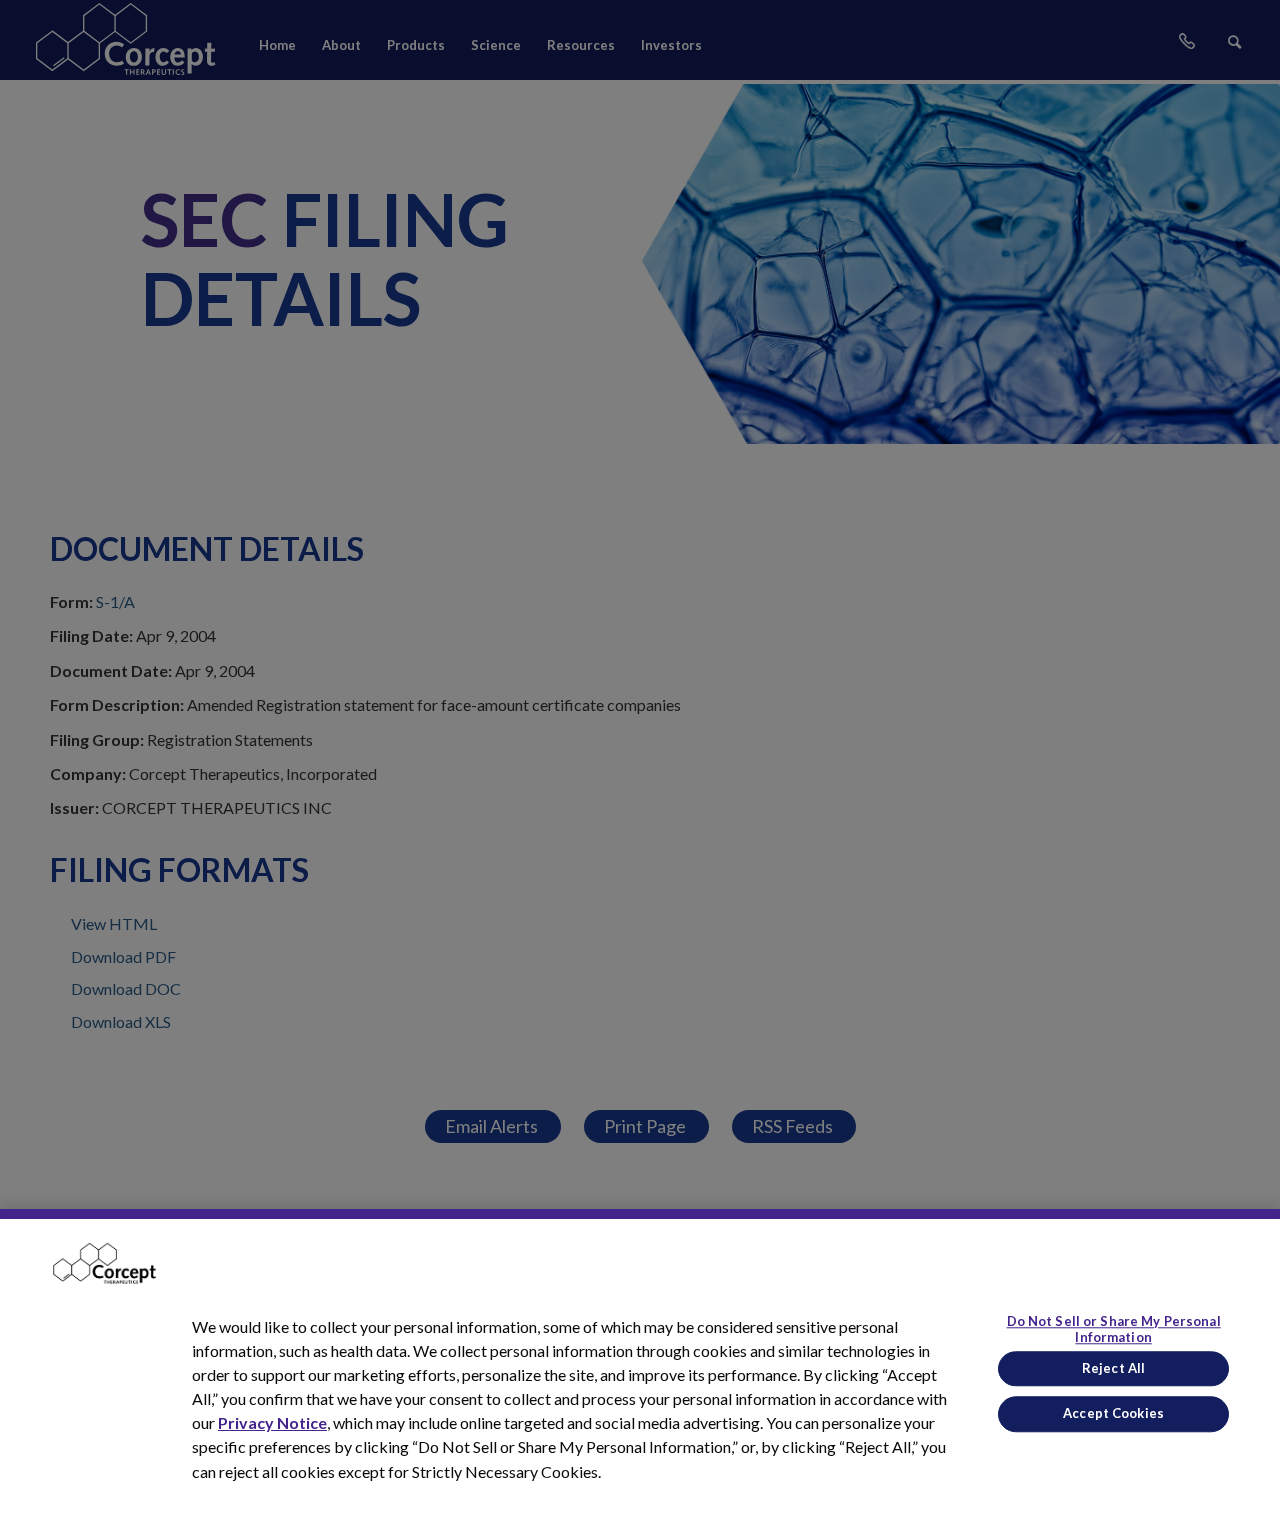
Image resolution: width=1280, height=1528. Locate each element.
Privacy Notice (272, 1422)
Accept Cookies (1113, 1413)
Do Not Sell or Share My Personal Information (1114, 1330)
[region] (640, 1368)
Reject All (1113, 1368)
